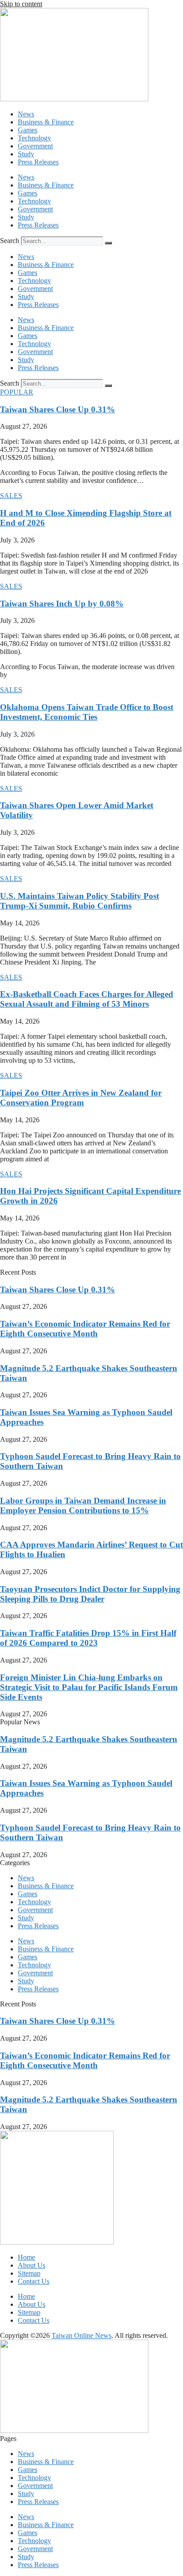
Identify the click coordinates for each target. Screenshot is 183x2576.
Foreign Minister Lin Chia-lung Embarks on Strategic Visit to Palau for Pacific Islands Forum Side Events (89, 1687)
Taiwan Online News (82, 2335)
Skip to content (21, 4)
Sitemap (29, 2273)
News (26, 114)
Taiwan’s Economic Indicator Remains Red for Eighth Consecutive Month (85, 1329)
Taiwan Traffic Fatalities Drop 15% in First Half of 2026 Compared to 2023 (88, 1638)
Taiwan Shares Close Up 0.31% (58, 409)
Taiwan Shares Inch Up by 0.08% (62, 604)
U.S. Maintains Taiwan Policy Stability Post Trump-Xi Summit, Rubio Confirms (80, 901)
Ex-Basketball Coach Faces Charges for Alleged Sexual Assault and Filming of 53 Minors (87, 999)
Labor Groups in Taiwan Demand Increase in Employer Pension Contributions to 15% (83, 1505)
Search (10, 241)
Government (35, 146)
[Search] (108, 243)
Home (26, 2257)
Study (26, 154)
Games (28, 130)
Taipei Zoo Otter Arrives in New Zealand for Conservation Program (81, 1098)
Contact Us (34, 2281)
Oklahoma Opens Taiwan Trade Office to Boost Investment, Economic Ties (87, 712)
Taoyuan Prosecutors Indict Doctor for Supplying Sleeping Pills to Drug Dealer (90, 1594)
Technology (34, 138)
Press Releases (38, 162)
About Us (32, 2265)
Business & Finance (46, 122)
